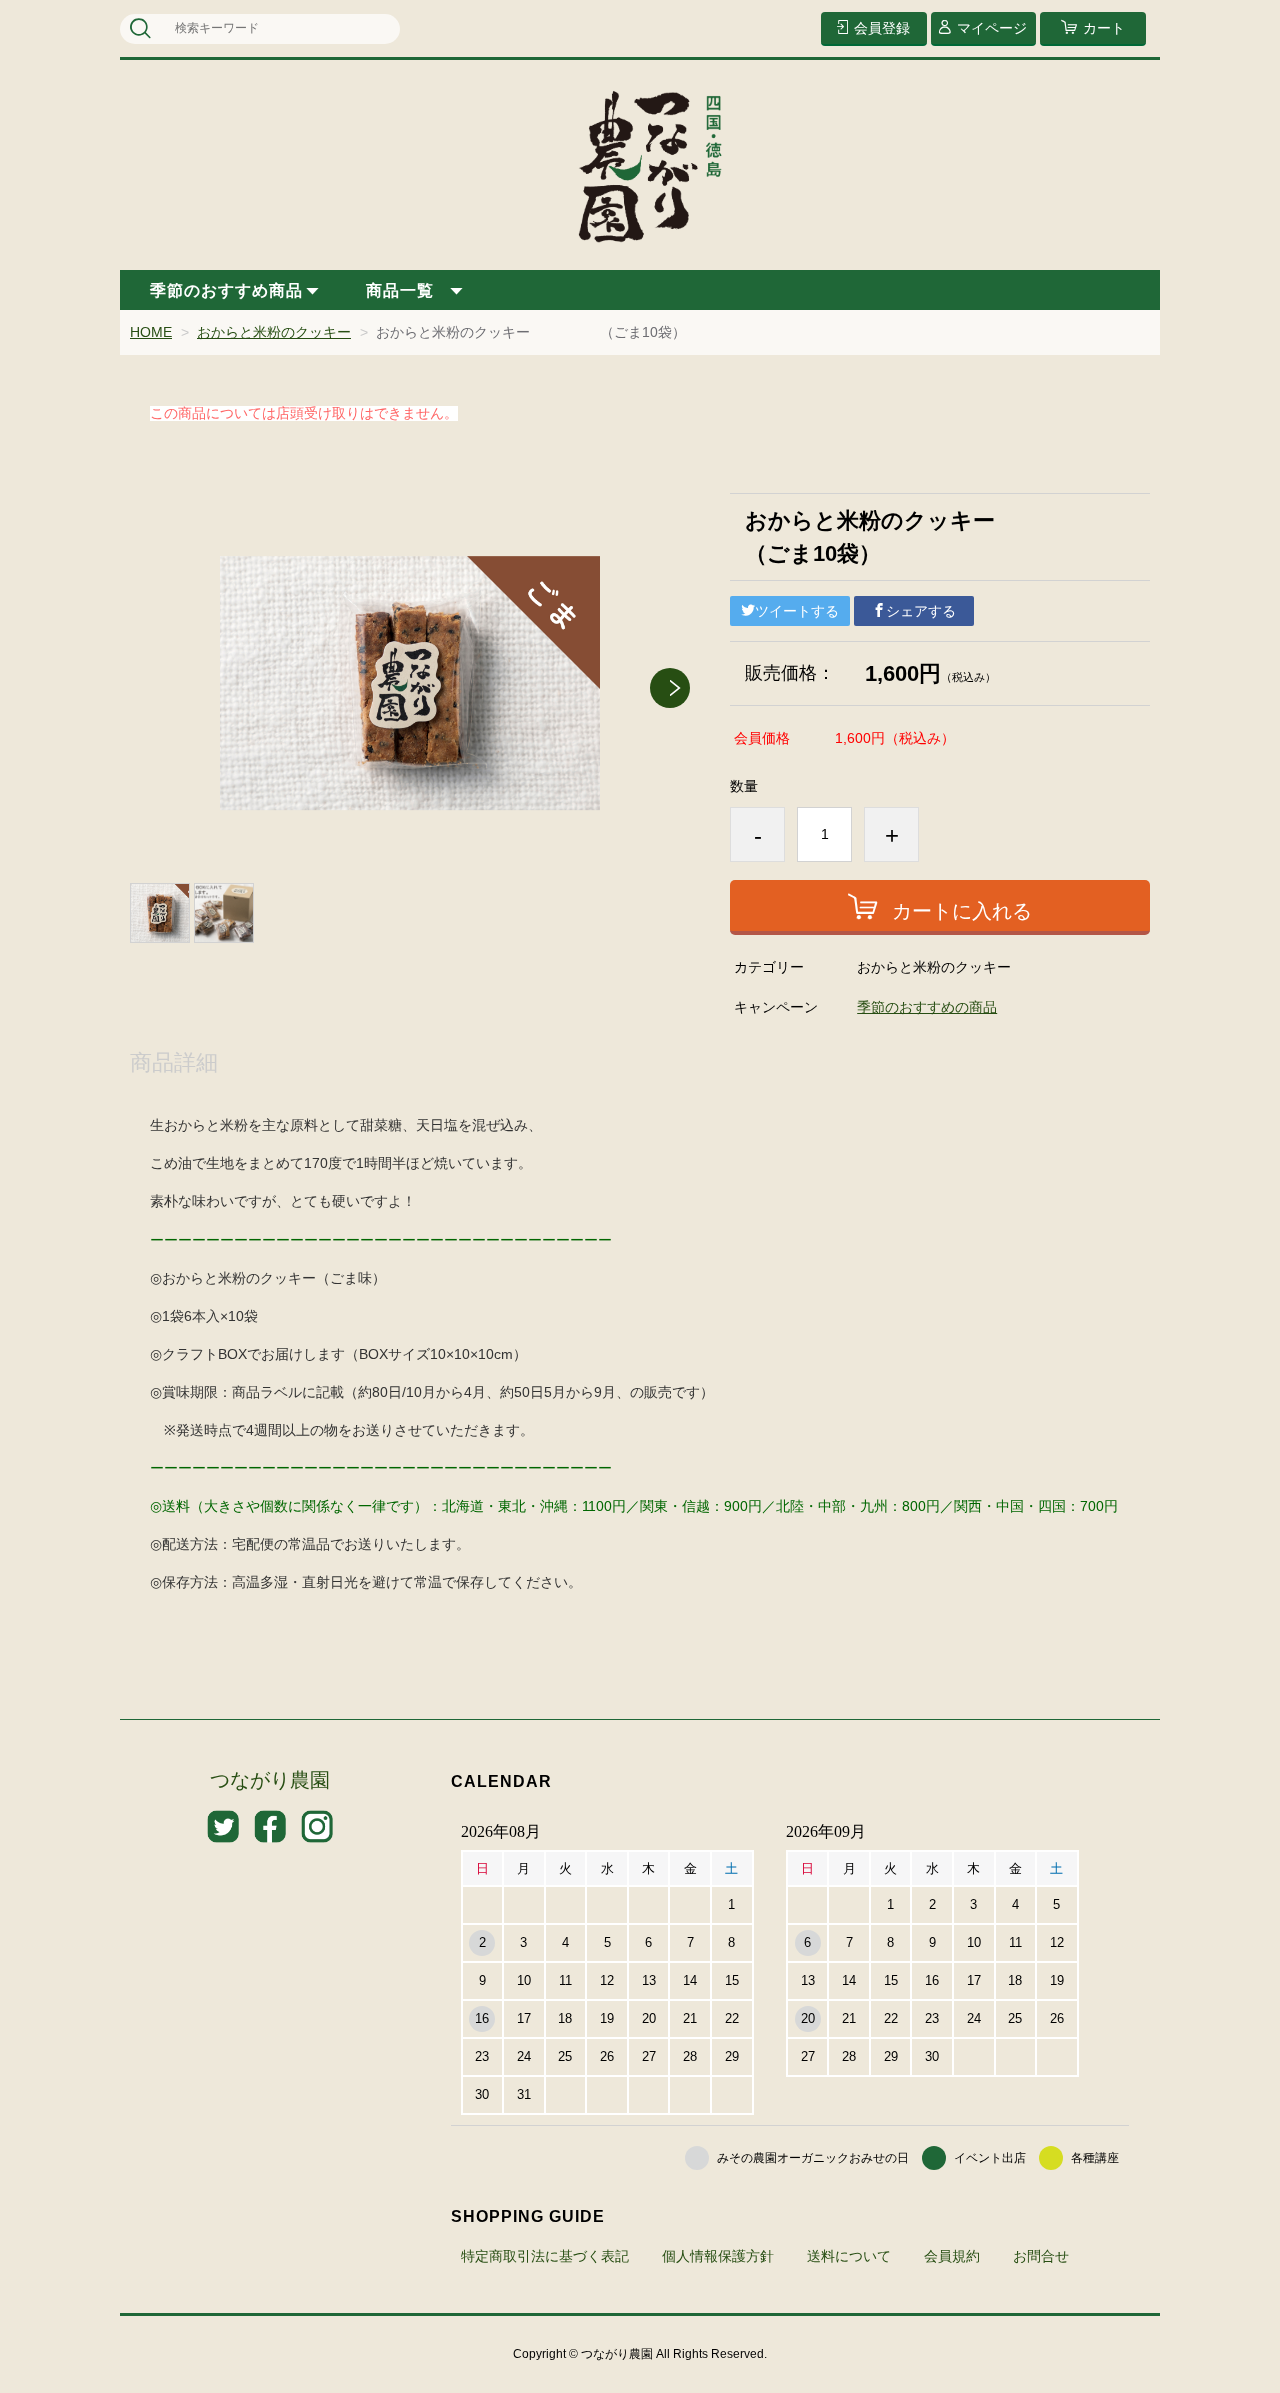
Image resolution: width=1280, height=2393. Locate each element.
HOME (151, 332)
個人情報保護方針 (718, 2256)
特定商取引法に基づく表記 (545, 2256)
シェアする (921, 611)
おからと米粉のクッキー (274, 332)
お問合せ (1041, 2256)
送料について (849, 2256)
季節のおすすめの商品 (927, 1007)
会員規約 (952, 2256)
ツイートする (797, 611)
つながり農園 (270, 1780)
